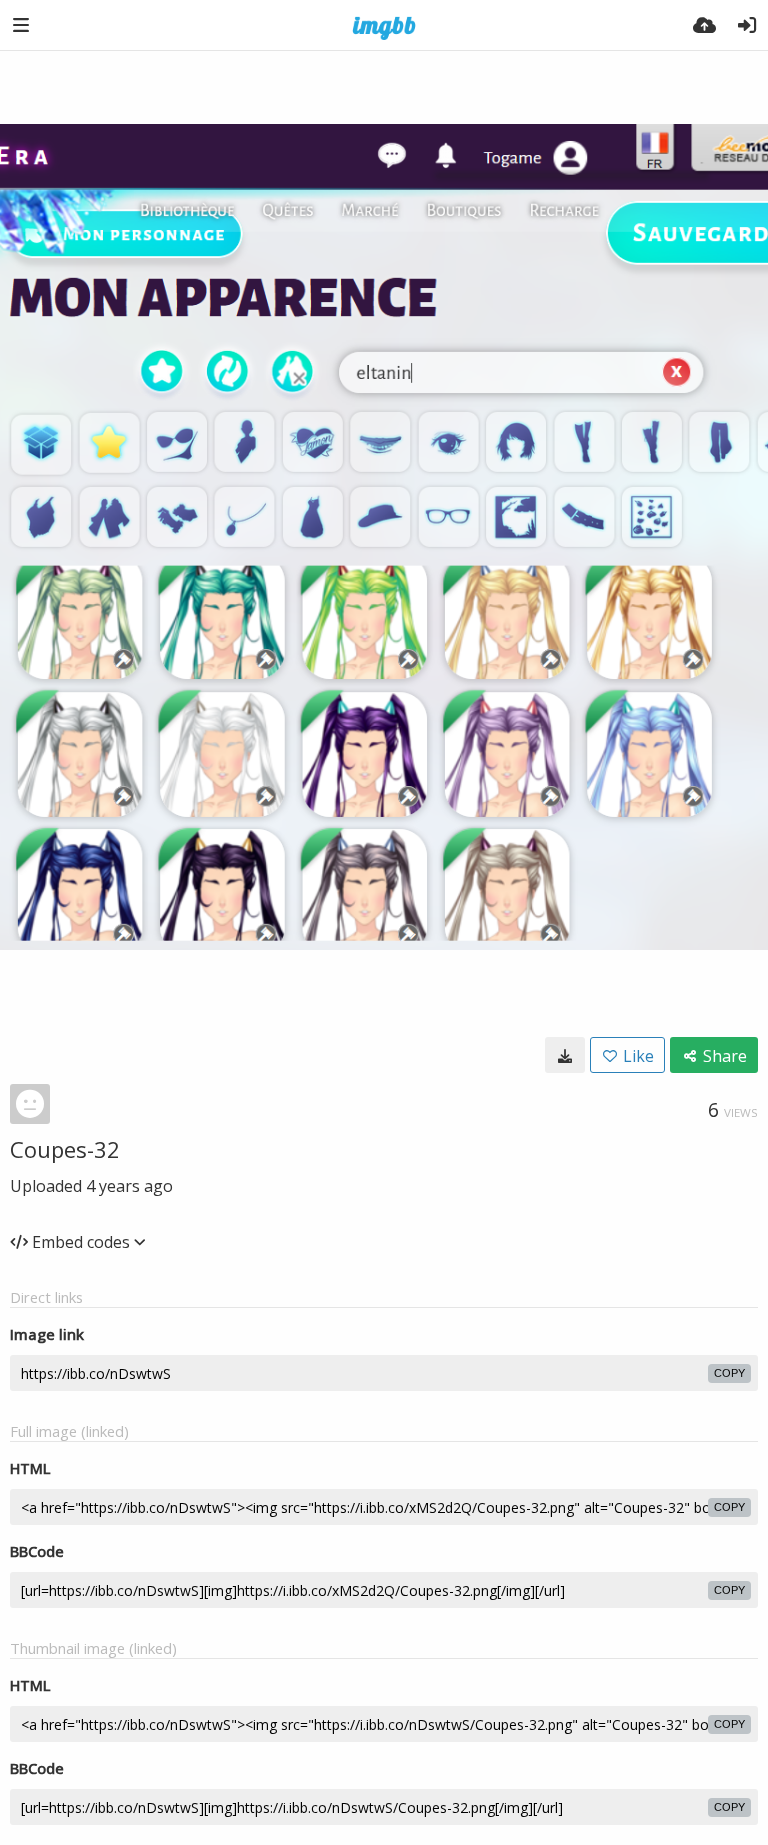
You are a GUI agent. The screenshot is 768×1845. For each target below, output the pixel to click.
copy (729, 1373)
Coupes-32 (65, 1149)
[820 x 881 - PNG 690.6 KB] (565, 1055)
